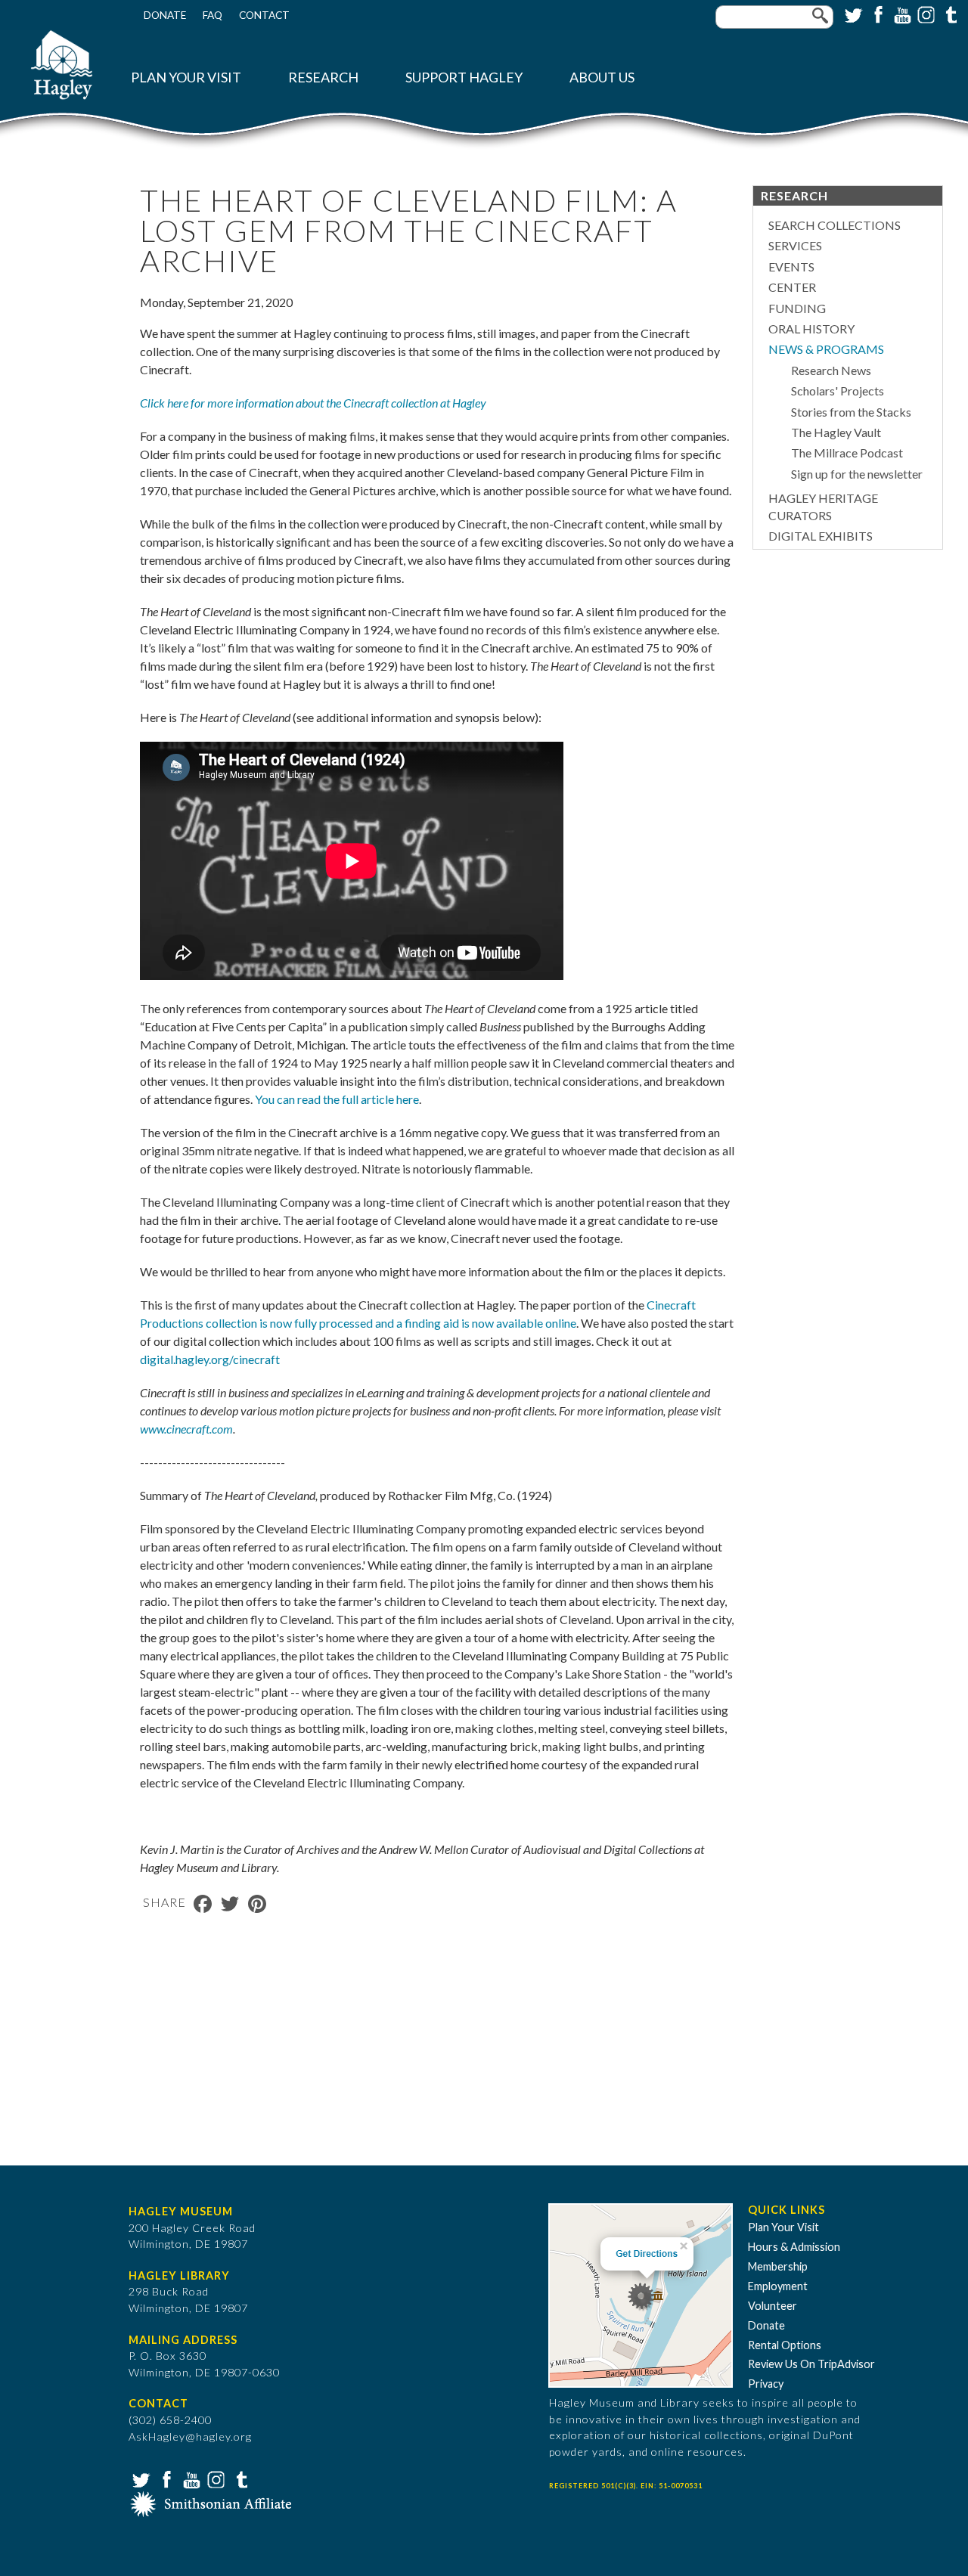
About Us (602, 77)
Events (791, 267)
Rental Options (785, 2345)
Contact (264, 15)
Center (792, 287)
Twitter (852, 14)
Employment (778, 2286)
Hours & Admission (794, 2247)
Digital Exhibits (821, 536)
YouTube (901, 14)
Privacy (766, 2384)
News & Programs (826, 349)
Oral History (811, 329)
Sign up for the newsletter (857, 474)
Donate (165, 15)
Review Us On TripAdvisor (811, 2364)
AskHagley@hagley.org (190, 2437)
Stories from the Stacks (851, 412)
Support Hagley (464, 77)
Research (323, 77)
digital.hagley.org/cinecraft (210, 1359)
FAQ (213, 15)
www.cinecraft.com (186, 1429)
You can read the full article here (337, 1099)
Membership (778, 2266)
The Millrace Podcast (847, 453)
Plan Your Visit (186, 77)
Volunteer (773, 2306)
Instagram (925, 14)
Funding (797, 308)
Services (795, 245)
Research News (831, 370)
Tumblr (949, 14)
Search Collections (835, 225)
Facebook (876, 14)
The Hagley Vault (836, 432)
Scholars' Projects (838, 391)
